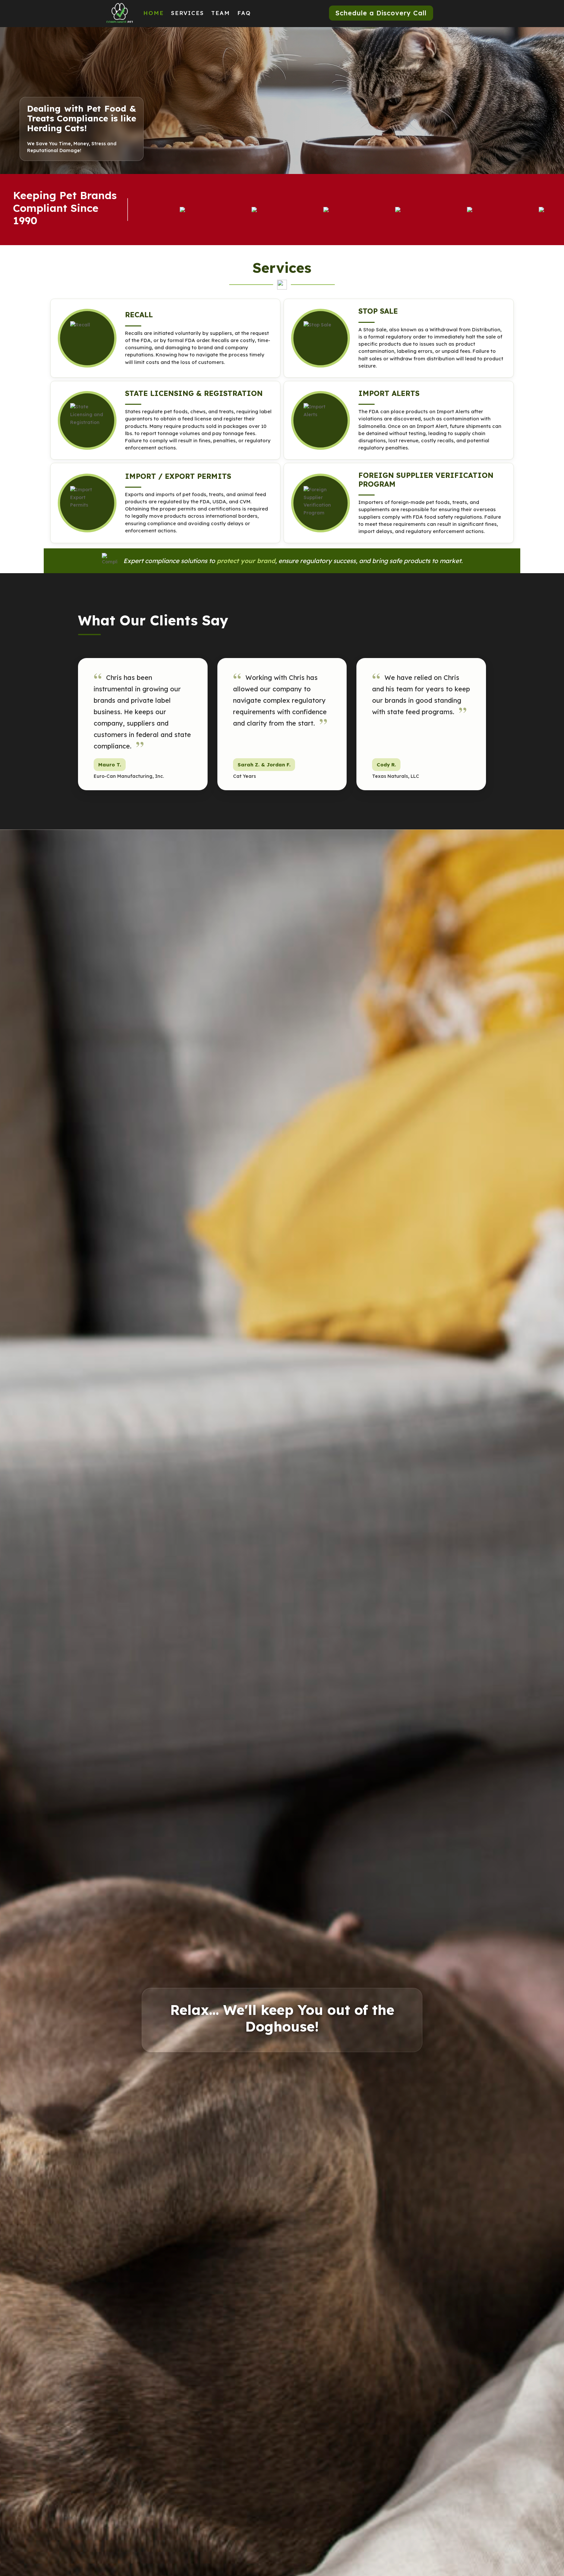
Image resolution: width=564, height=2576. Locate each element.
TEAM (221, 13)
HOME (154, 13)
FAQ (244, 13)
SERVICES (188, 13)
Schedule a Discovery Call (381, 13)
